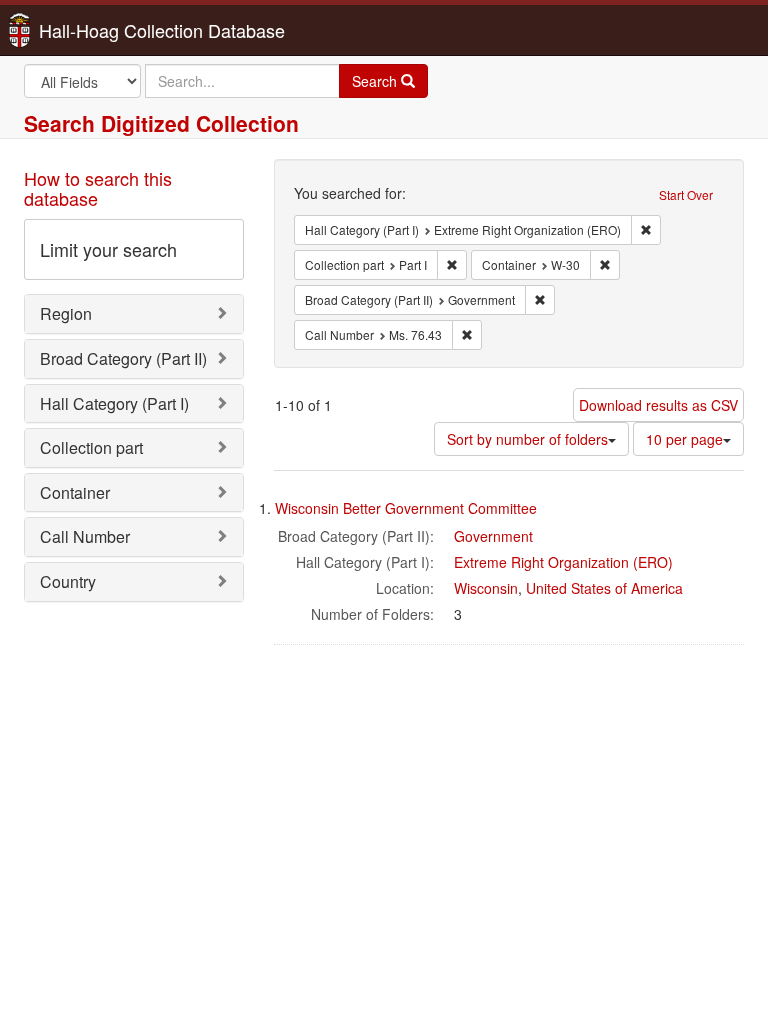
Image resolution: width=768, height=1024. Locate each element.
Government (493, 536)
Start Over (686, 194)
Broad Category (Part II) (123, 358)
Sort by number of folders (527, 439)
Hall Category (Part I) (114, 403)
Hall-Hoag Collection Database (99, 30)
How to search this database (98, 188)
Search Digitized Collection (161, 123)
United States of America (604, 588)
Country (68, 581)
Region (66, 313)
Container (75, 492)
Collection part (91, 447)
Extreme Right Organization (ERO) (563, 562)
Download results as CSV (658, 405)
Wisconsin (486, 588)
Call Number (85, 536)
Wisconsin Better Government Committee (406, 508)
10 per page (684, 439)
